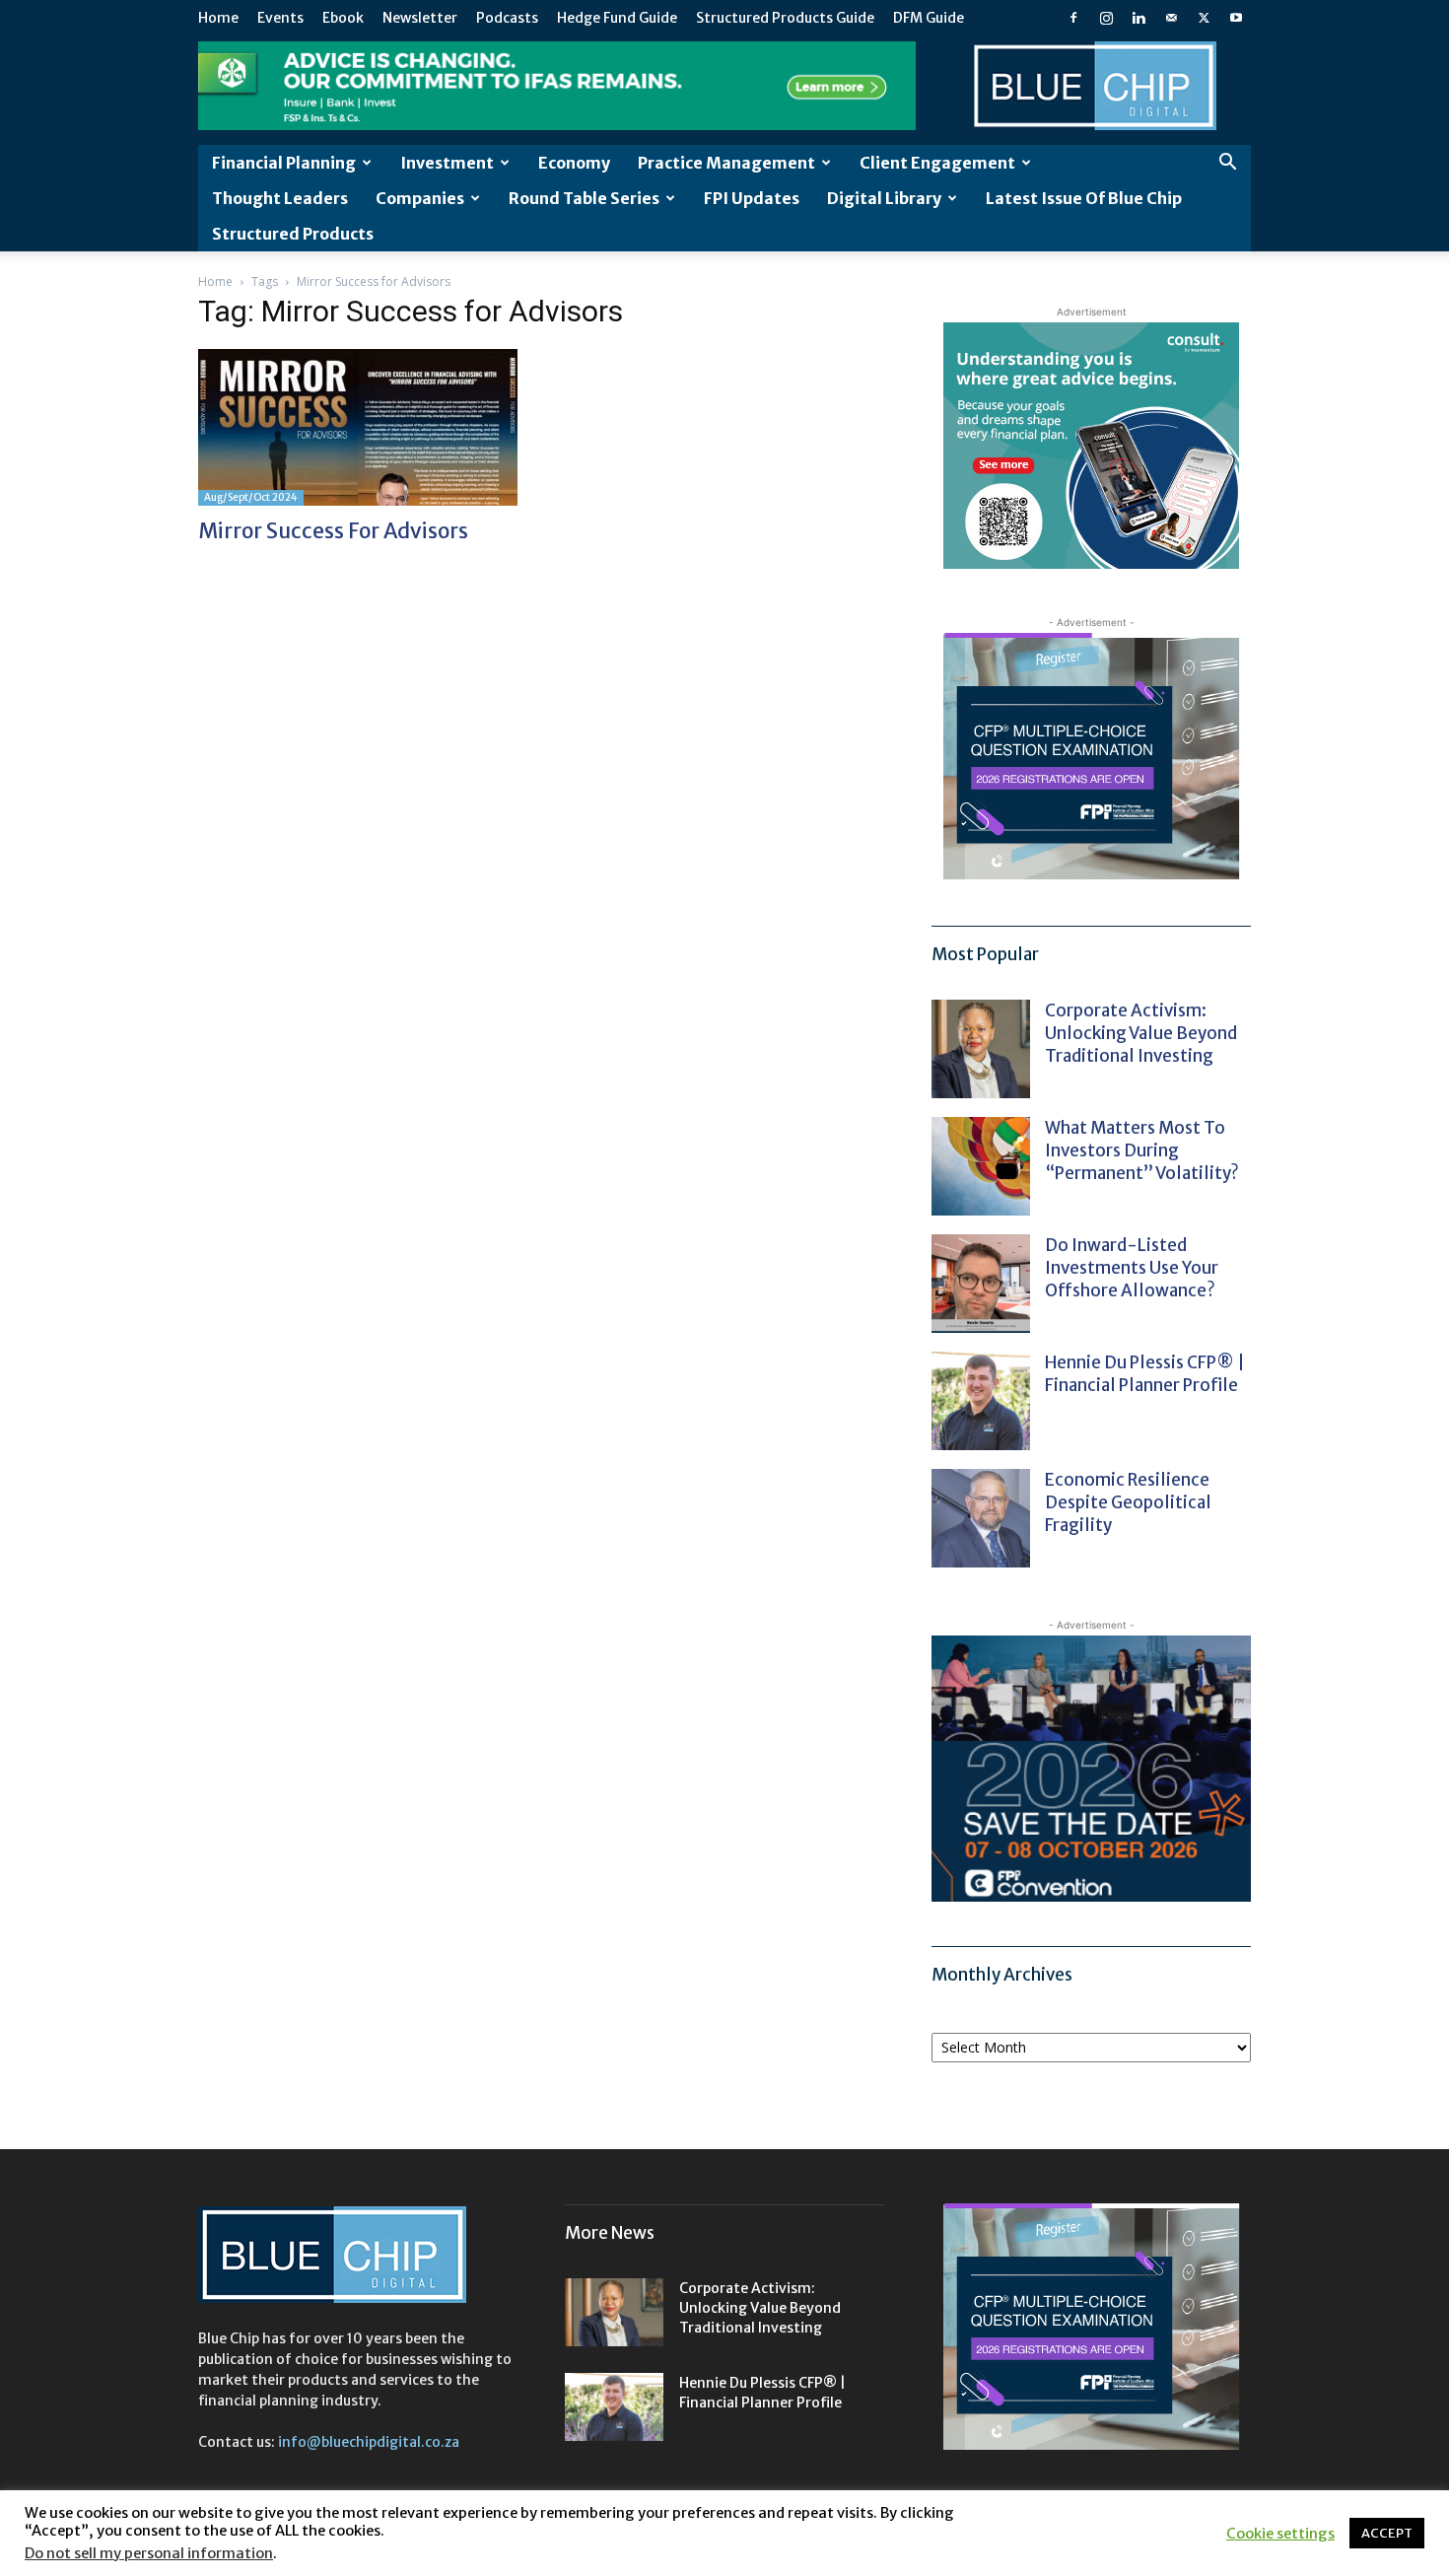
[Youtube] (1236, 18)
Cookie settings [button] (1280, 2534)
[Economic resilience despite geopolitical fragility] (981, 1518)
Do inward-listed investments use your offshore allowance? (1132, 1268)
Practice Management (726, 163)
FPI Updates (752, 198)
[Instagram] (1106, 18)
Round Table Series (584, 198)
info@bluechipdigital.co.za (369, 2442)
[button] (1227, 164)
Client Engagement (937, 163)
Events (280, 18)
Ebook (343, 18)
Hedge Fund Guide (617, 18)
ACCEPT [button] (1387, 2533)
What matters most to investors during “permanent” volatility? (1143, 1150)
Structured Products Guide (785, 18)
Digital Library (884, 198)
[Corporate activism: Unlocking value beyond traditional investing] (981, 1049)
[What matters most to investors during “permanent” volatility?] (981, 1166)
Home (218, 18)
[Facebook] (1073, 18)
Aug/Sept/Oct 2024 (251, 497)
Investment (447, 163)
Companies (420, 198)
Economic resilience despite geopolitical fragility (1128, 1502)
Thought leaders (280, 198)
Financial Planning (284, 163)
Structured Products (293, 234)
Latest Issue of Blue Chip (1084, 198)
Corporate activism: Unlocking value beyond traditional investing (1141, 1033)
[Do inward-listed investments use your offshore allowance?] (981, 1284)
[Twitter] (1204, 18)
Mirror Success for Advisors (333, 531)
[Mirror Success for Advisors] (358, 427)
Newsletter (420, 18)
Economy (574, 163)
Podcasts (507, 18)
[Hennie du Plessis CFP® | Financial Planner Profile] (981, 1401)
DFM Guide (929, 18)
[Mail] (1171, 18)
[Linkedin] (1138, 18)
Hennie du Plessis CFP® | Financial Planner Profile (1145, 1374)
